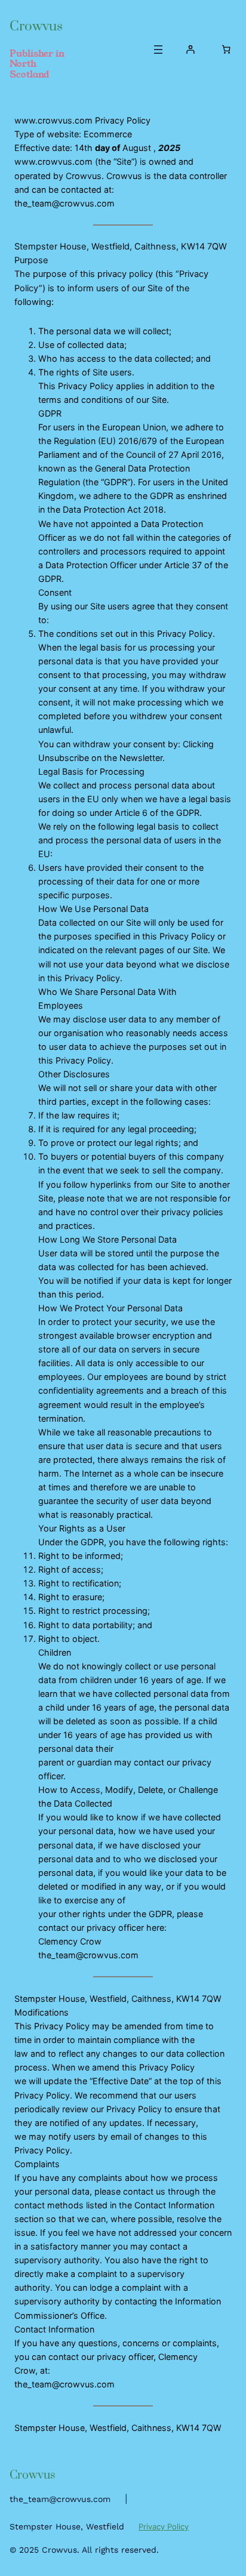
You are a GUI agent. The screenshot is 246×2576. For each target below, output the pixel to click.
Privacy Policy (164, 2526)
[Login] (190, 50)
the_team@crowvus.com (60, 2499)
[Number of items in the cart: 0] (226, 50)
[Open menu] (158, 50)
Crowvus (36, 27)
